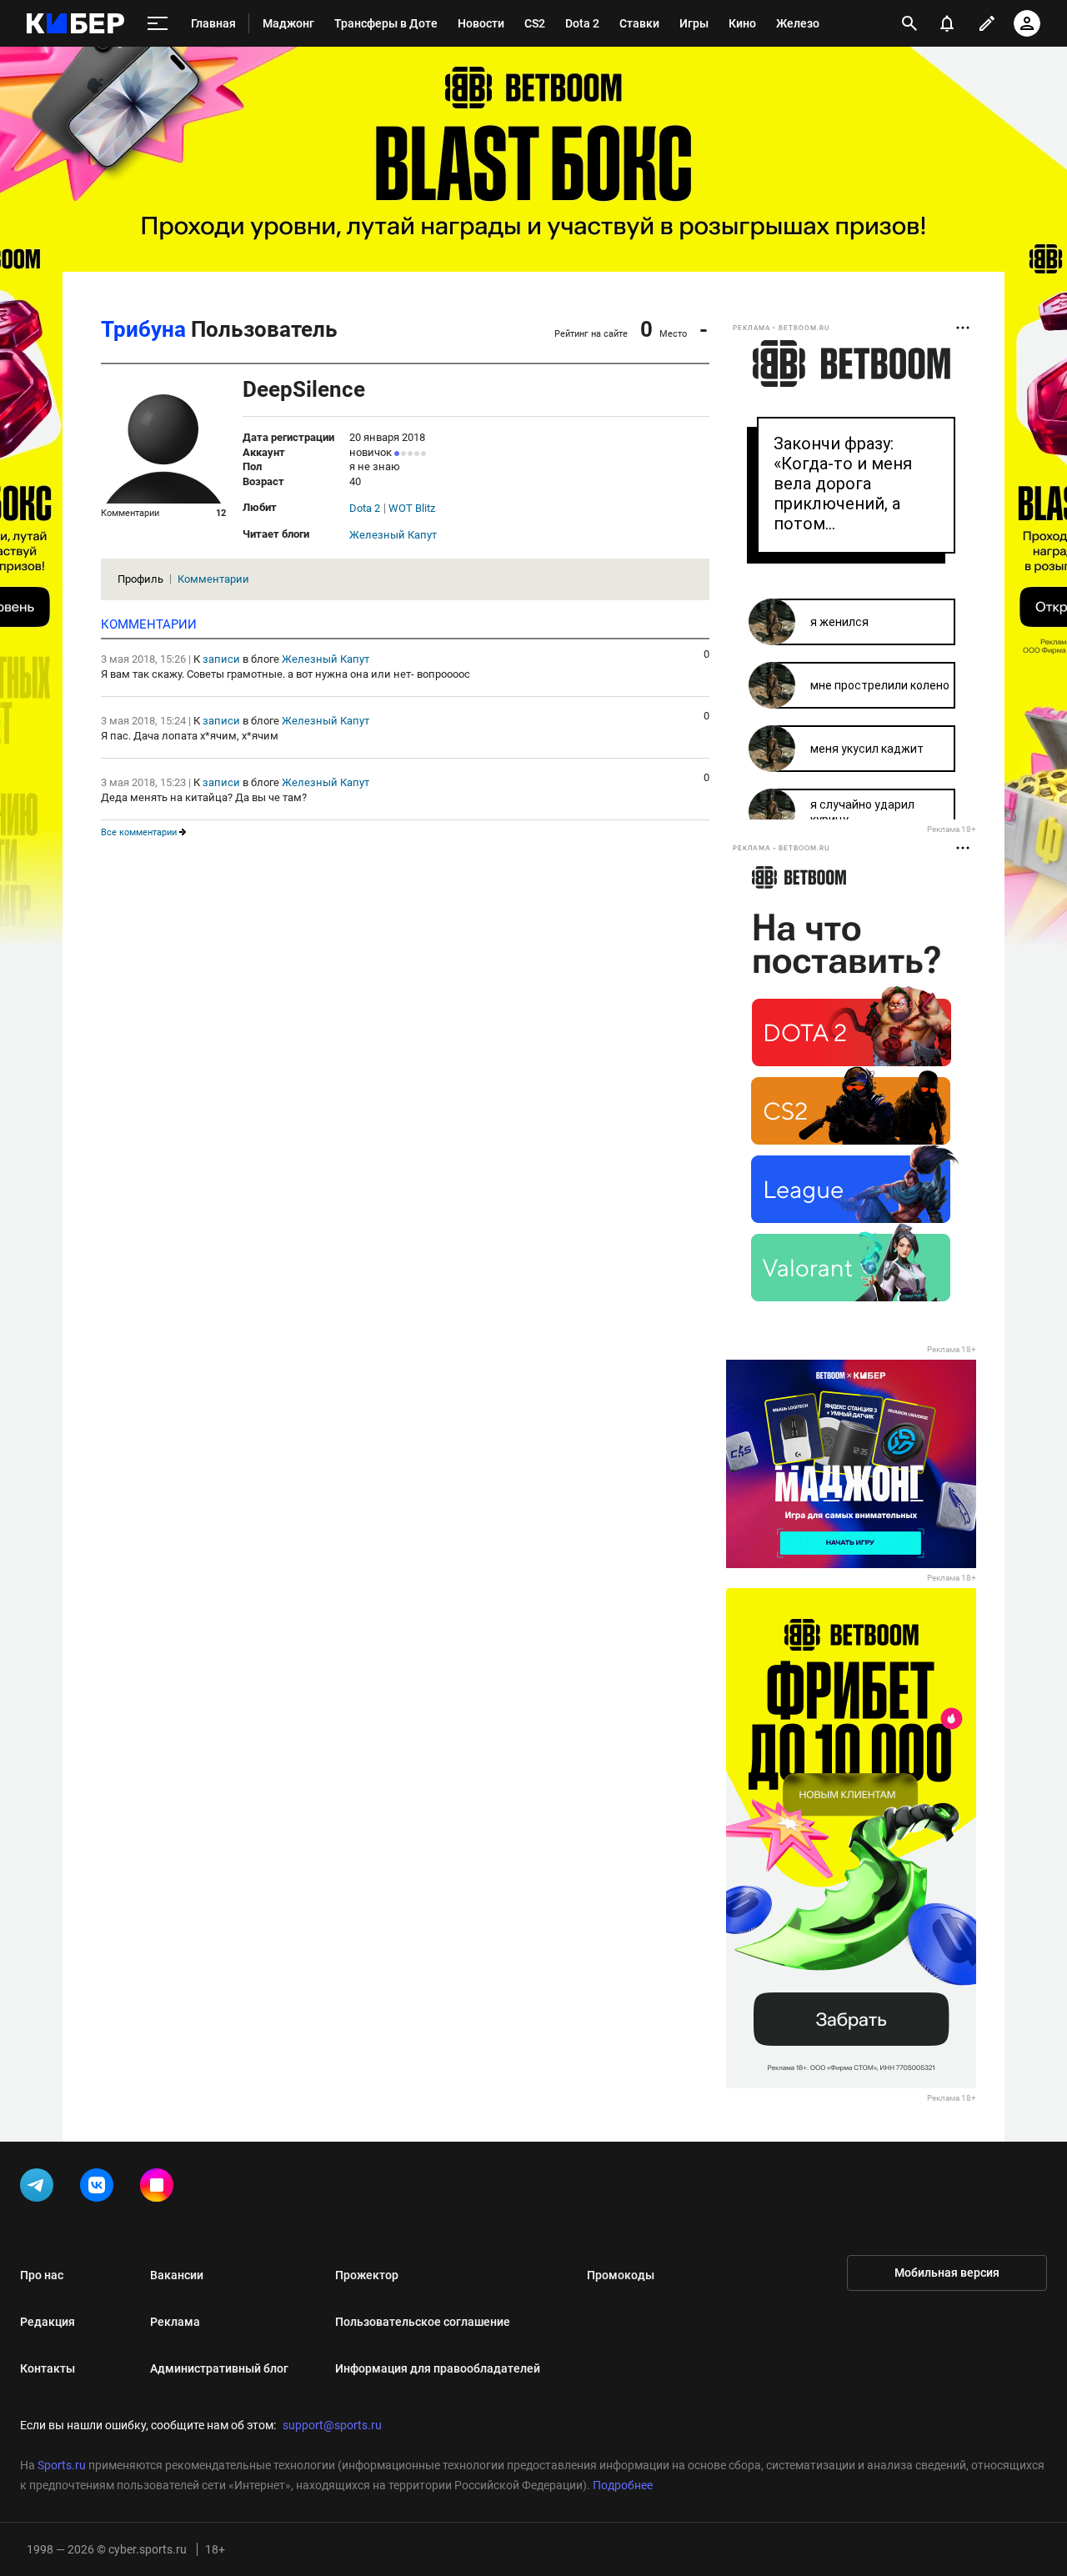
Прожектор (367, 2275)
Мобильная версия (947, 2273)
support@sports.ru (332, 2425)
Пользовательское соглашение (423, 2322)
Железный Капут (393, 535)
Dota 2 (365, 509)
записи (221, 659)
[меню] (158, 24)
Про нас (42, 2275)
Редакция (48, 2322)
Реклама (175, 2322)
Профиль (140, 579)
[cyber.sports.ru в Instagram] (160, 2188)
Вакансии (177, 2275)
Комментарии (213, 579)
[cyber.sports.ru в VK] (100, 2188)
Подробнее (623, 2485)
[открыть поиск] (909, 23)
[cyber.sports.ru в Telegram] (40, 2188)
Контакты (48, 2368)
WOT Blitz (412, 509)
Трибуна (143, 329)
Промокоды (621, 2275)
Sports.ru (62, 2465)
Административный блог (219, 2368)
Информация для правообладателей (438, 2368)
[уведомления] (947, 23)
